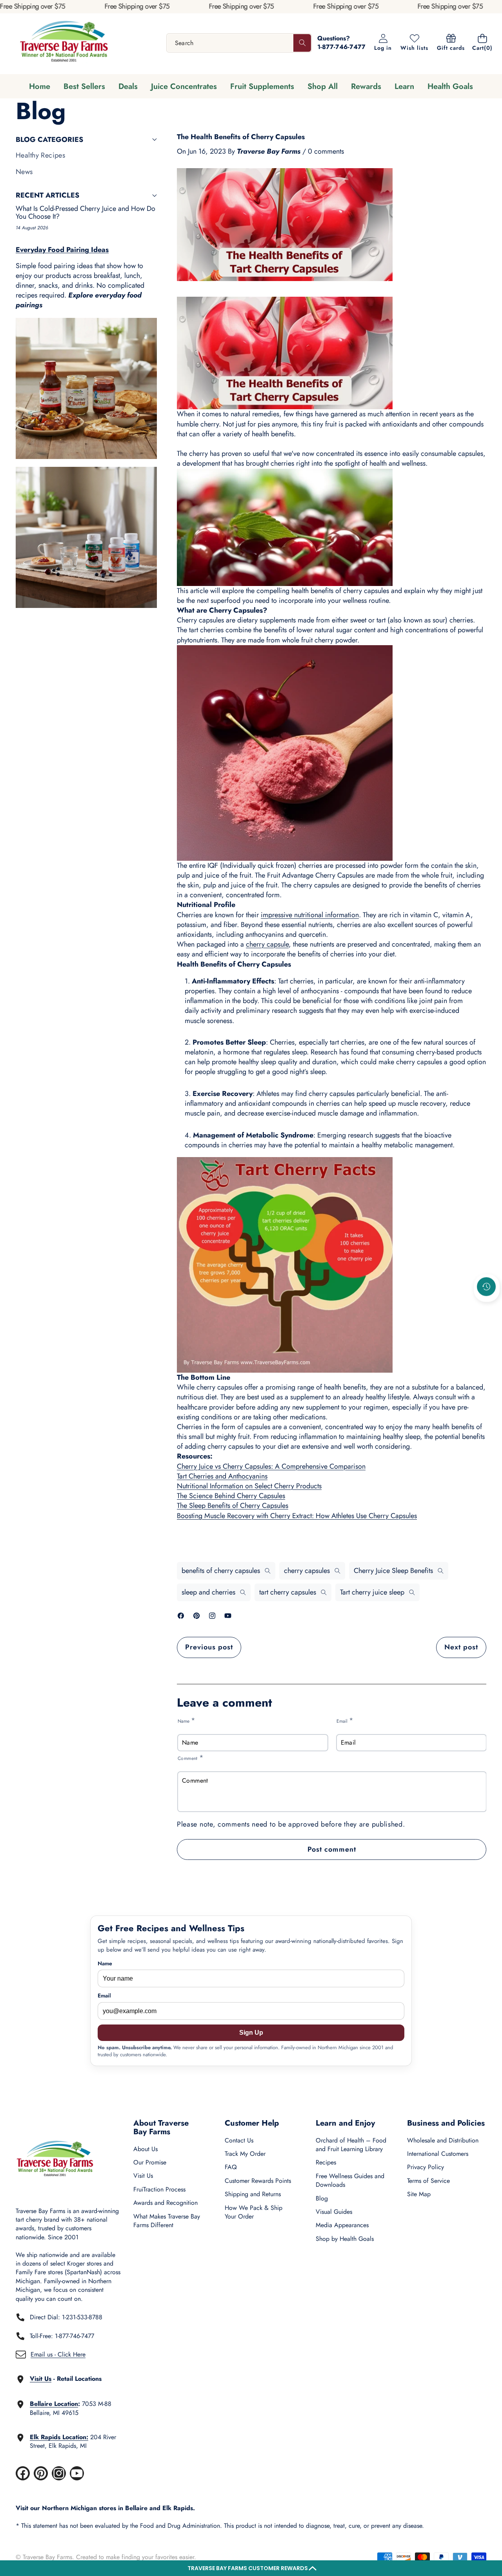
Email (345, 1721)
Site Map (419, 2194)
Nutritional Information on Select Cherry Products (249, 1486)
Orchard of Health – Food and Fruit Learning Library (351, 2145)
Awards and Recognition (166, 2203)
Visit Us (143, 2176)
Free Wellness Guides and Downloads (350, 2180)
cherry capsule (267, 944)
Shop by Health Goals (345, 2239)
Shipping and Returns (253, 2194)
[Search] (302, 43)
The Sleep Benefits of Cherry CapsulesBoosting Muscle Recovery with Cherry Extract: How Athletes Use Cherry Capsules (297, 1510)
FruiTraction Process (159, 2189)
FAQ (231, 2167)
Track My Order (245, 2154)
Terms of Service (428, 2181)
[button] (251, 2568)
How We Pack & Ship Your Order (254, 2212)
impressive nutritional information (310, 915)
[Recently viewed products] (486, 1287)
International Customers (438, 2154)
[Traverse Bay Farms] (64, 43)
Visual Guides (334, 2212)
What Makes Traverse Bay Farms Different (167, 2221)
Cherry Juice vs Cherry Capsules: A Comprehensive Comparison (271, 1466)
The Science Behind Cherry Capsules (231, 1496)
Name (186, 1721)
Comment (191, 1758)
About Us (146, 2149)
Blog (322, 2198)
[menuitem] (86, 155)
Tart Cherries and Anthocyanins (222, 1476)
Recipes (326, 2162)
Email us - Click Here (58, 2354)
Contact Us (239, 2140)
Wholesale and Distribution (443, 2140)
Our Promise (150, 2162)
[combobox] (239, 43)
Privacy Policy (426, 2167)
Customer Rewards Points (258, 2181)
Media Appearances (342, 2225)
